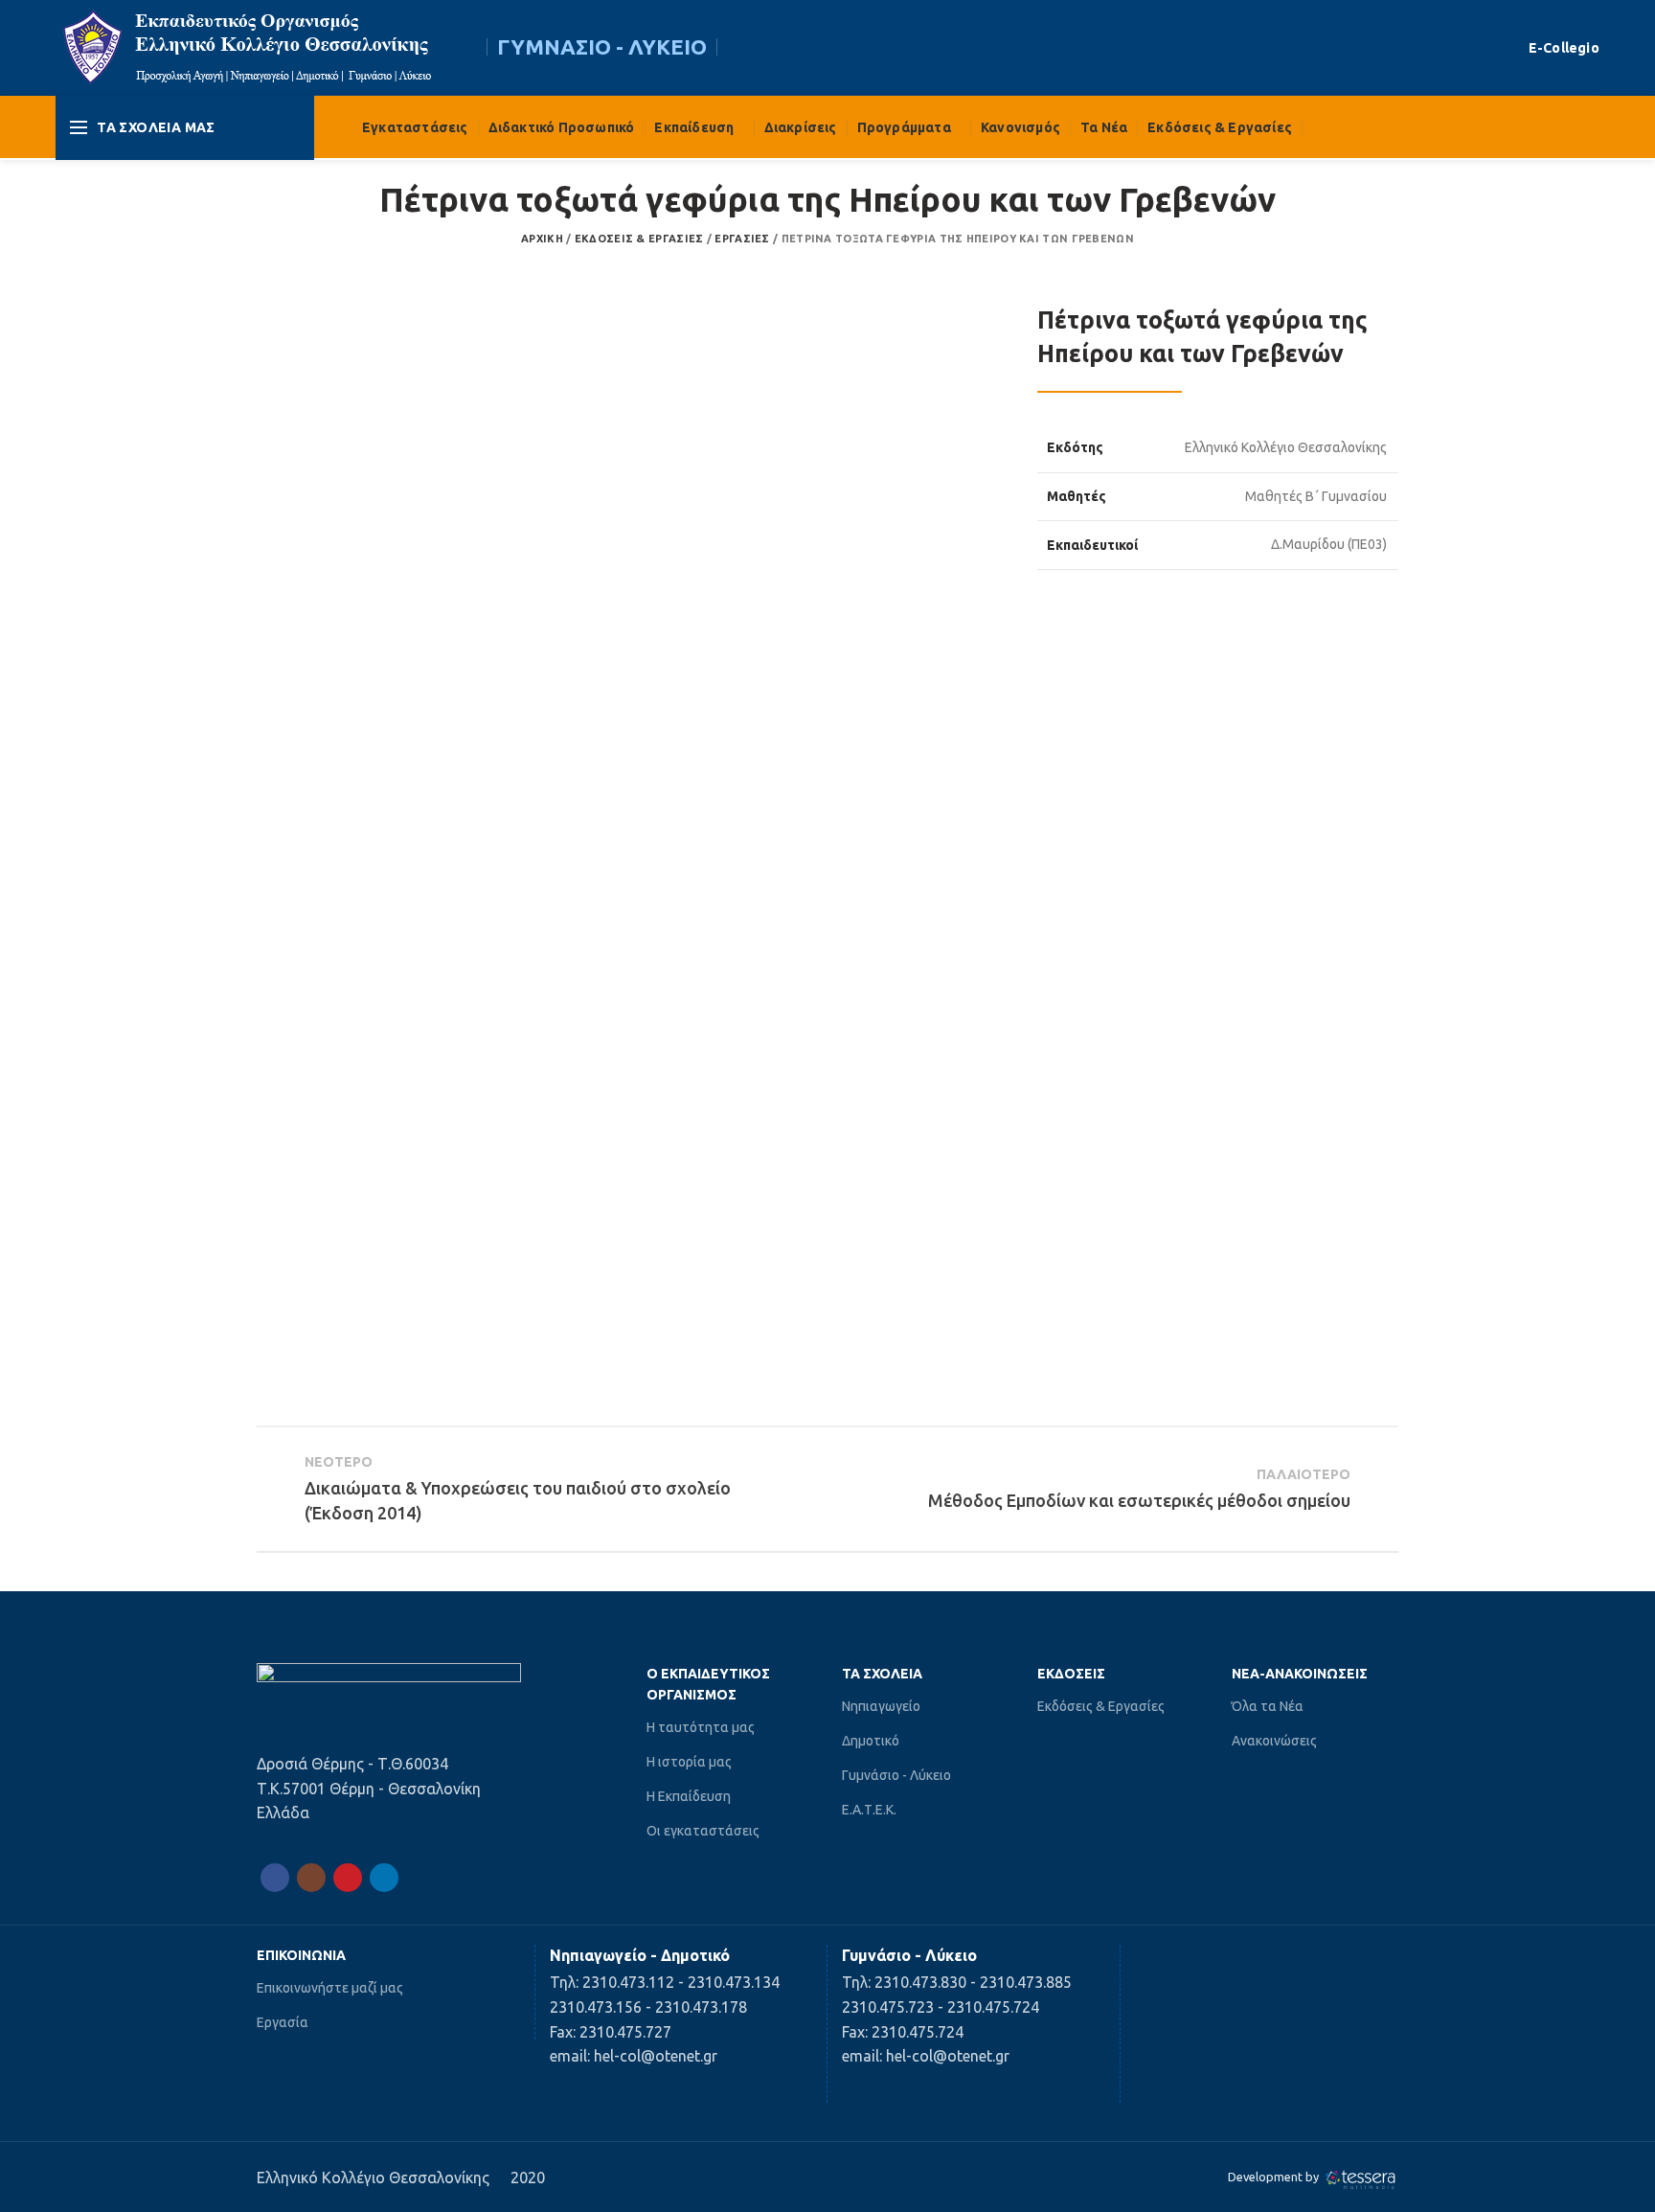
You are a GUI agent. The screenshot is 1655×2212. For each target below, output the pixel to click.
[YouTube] (348, 1878)
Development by (1275, 2177)
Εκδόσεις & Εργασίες (639, 239)
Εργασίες (742, 239)
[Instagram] (311, 1878)
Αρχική (542, 239)
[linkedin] (384, 1878)
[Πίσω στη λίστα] (827, 1489)
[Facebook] (275, 1878)
